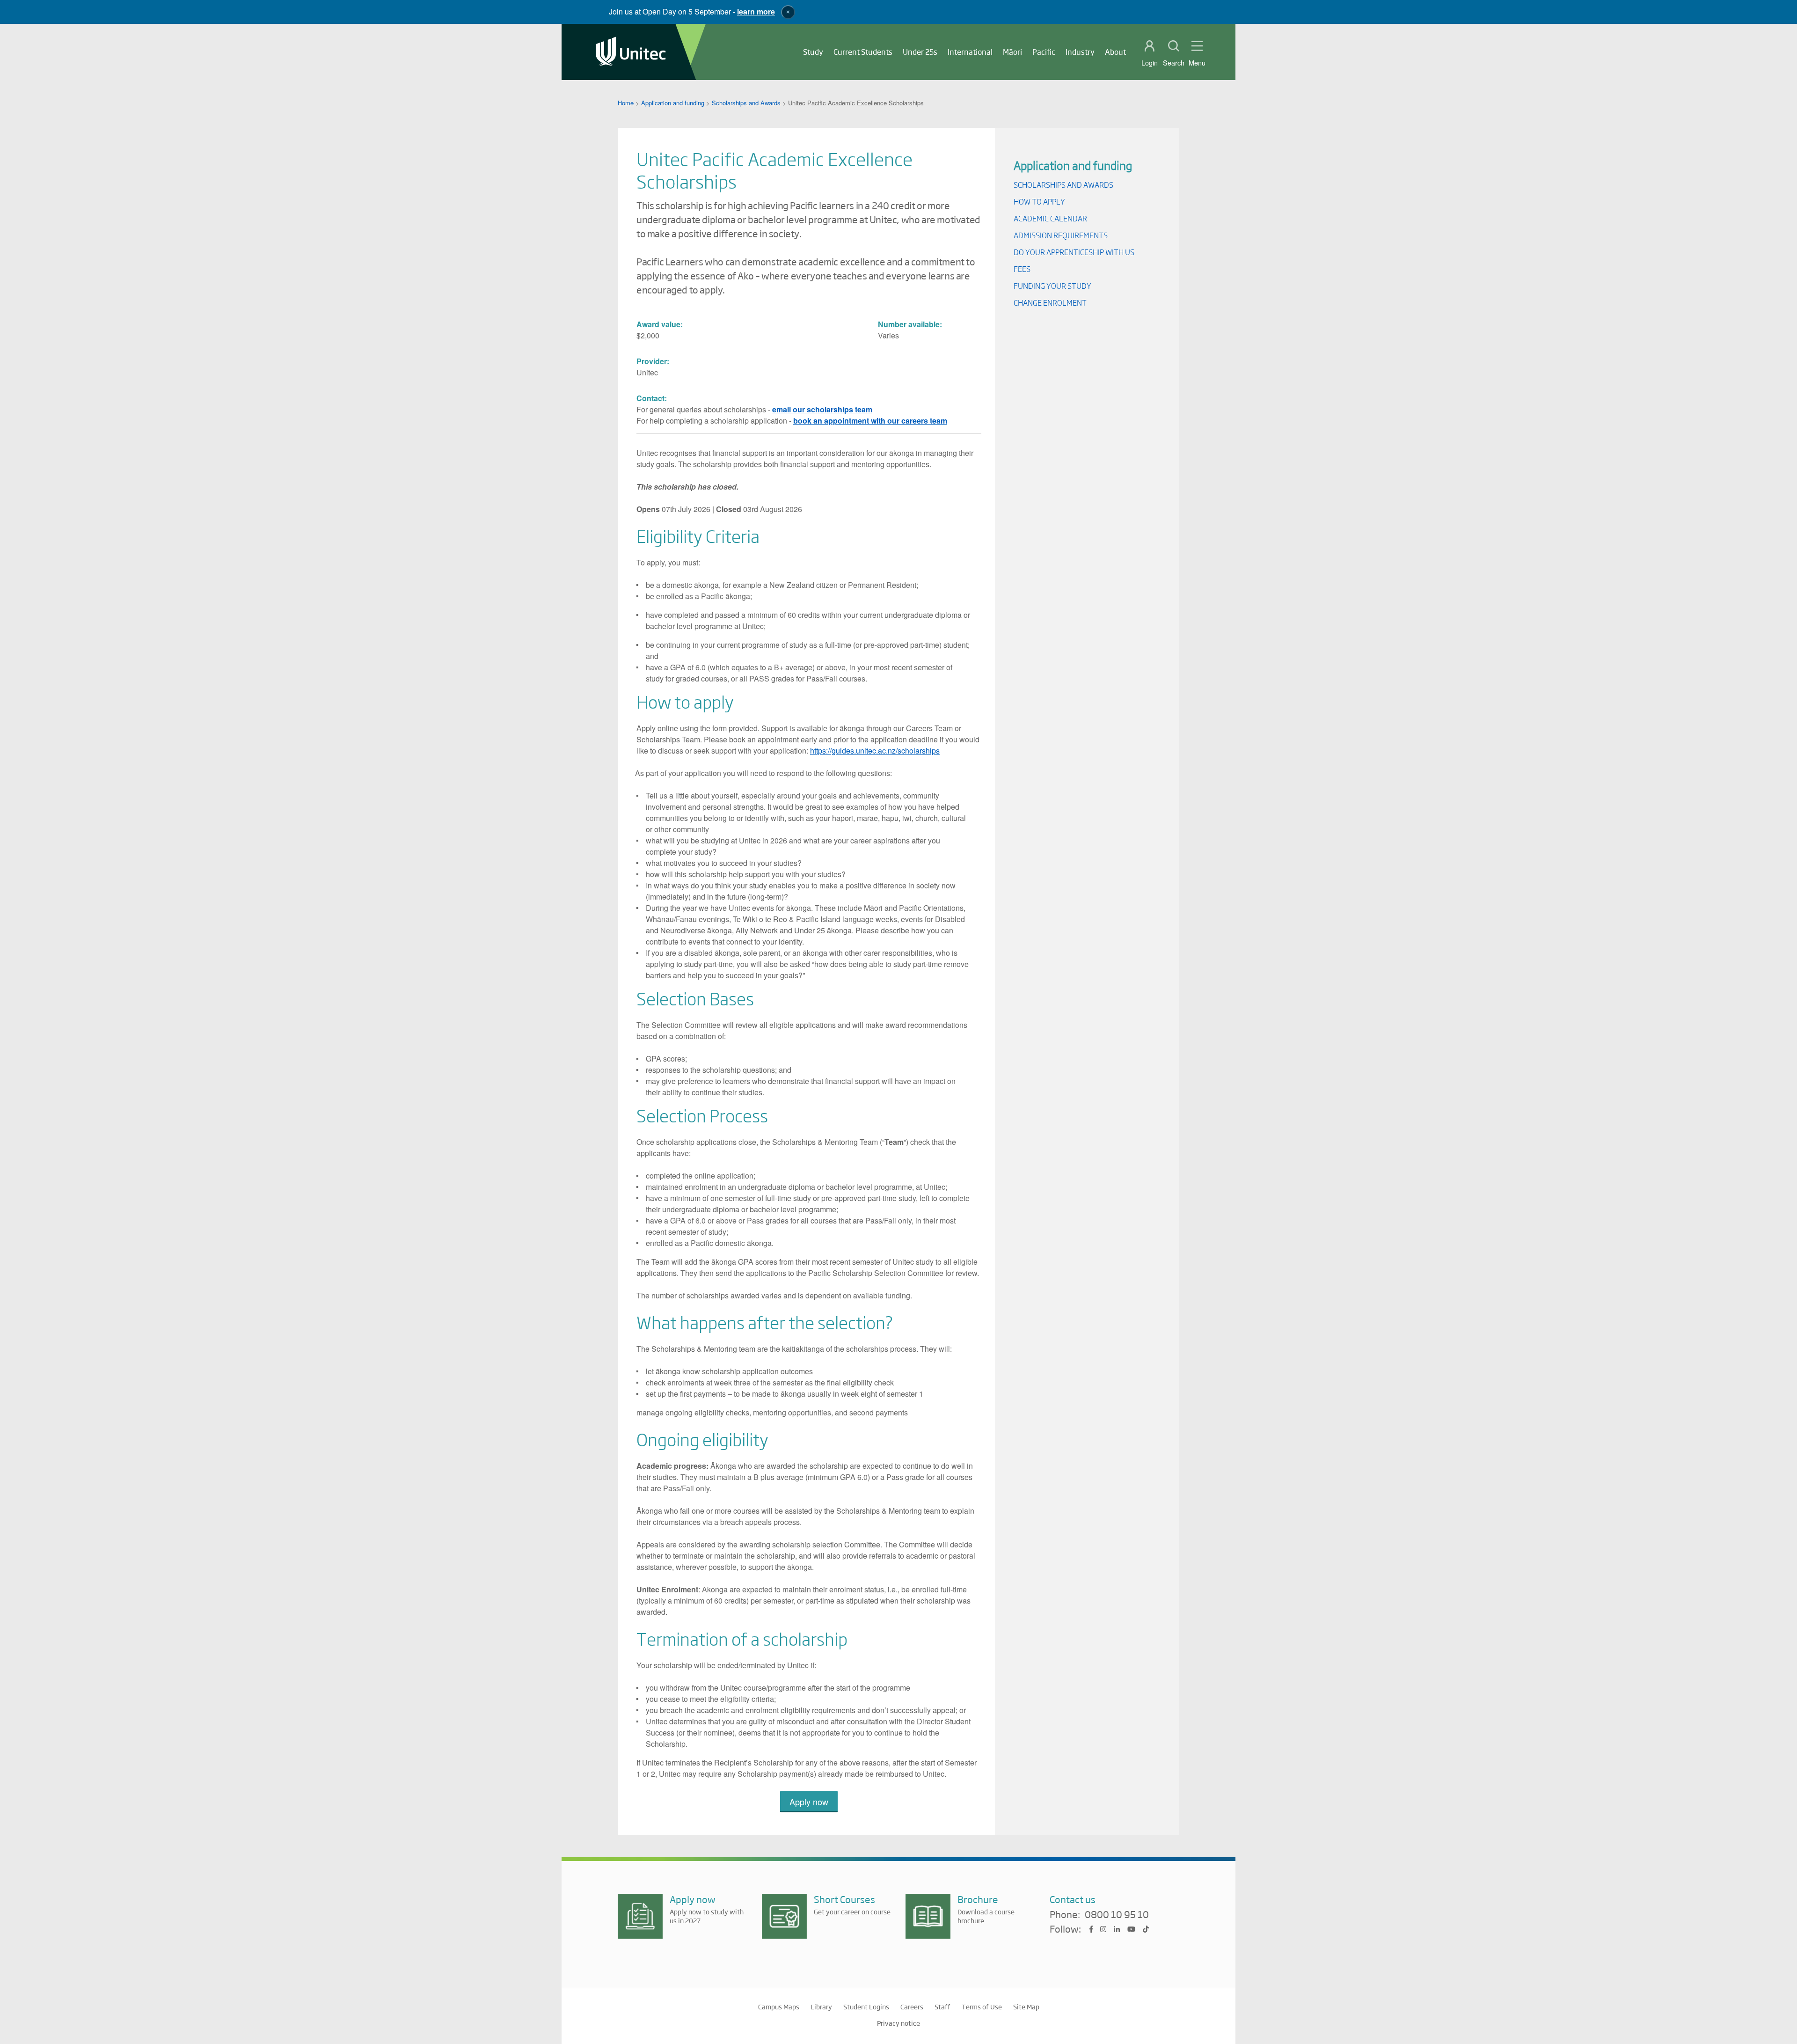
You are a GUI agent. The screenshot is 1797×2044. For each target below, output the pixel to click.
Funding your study (1052, 286)
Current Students (863, 52)
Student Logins (866, 2007)
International (970, 52)
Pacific (1044, 52)
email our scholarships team (822, 409)
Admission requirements (1061, 235)
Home (626, 103)
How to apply (1039, 201)
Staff (942, 2007)
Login (1150, 63)
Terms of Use (982, 2007)
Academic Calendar (1050, 218)
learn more (756, 11)
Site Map (1026, 2007)
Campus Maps (779, 2007)
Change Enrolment (1050, 303)
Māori (1012, 52)
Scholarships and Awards (746, 103)
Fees (1022, 269)
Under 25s (920, 52)
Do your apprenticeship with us (1074, 252)
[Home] (631, 52)
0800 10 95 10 (1117, 1915)
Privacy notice (898, 2023)
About (1115, 52)
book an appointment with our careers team (870, 421)
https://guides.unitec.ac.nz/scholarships (875, 751)
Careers (912, 2007)
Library (821, 2007)
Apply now (809, 1802)
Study (813, 52)
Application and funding (673, 103)
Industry (1080, 52)
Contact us (1073, 1899)
